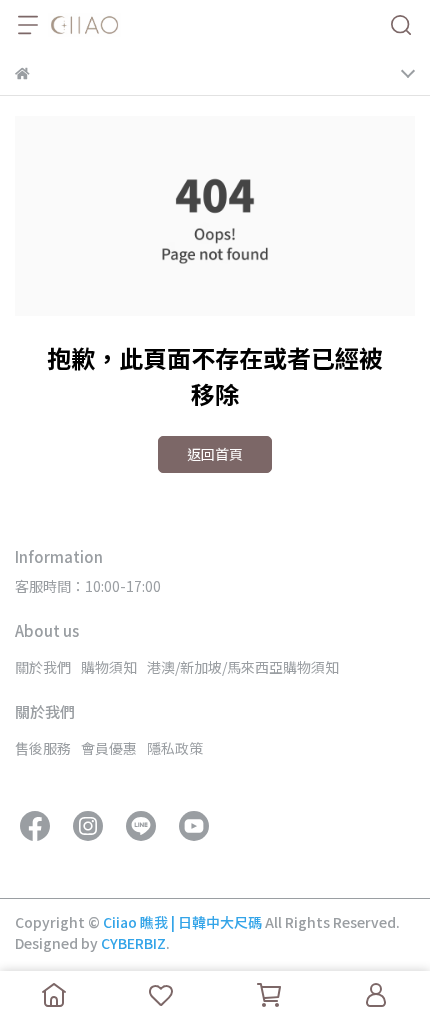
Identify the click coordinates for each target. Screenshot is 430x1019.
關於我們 (43, 667)
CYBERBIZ (133, 943)
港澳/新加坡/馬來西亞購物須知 (243, 667)
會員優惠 (109, 748)
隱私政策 (175, 748)
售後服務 (43, 748)
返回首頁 (215, 454)
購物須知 (109, 667)
